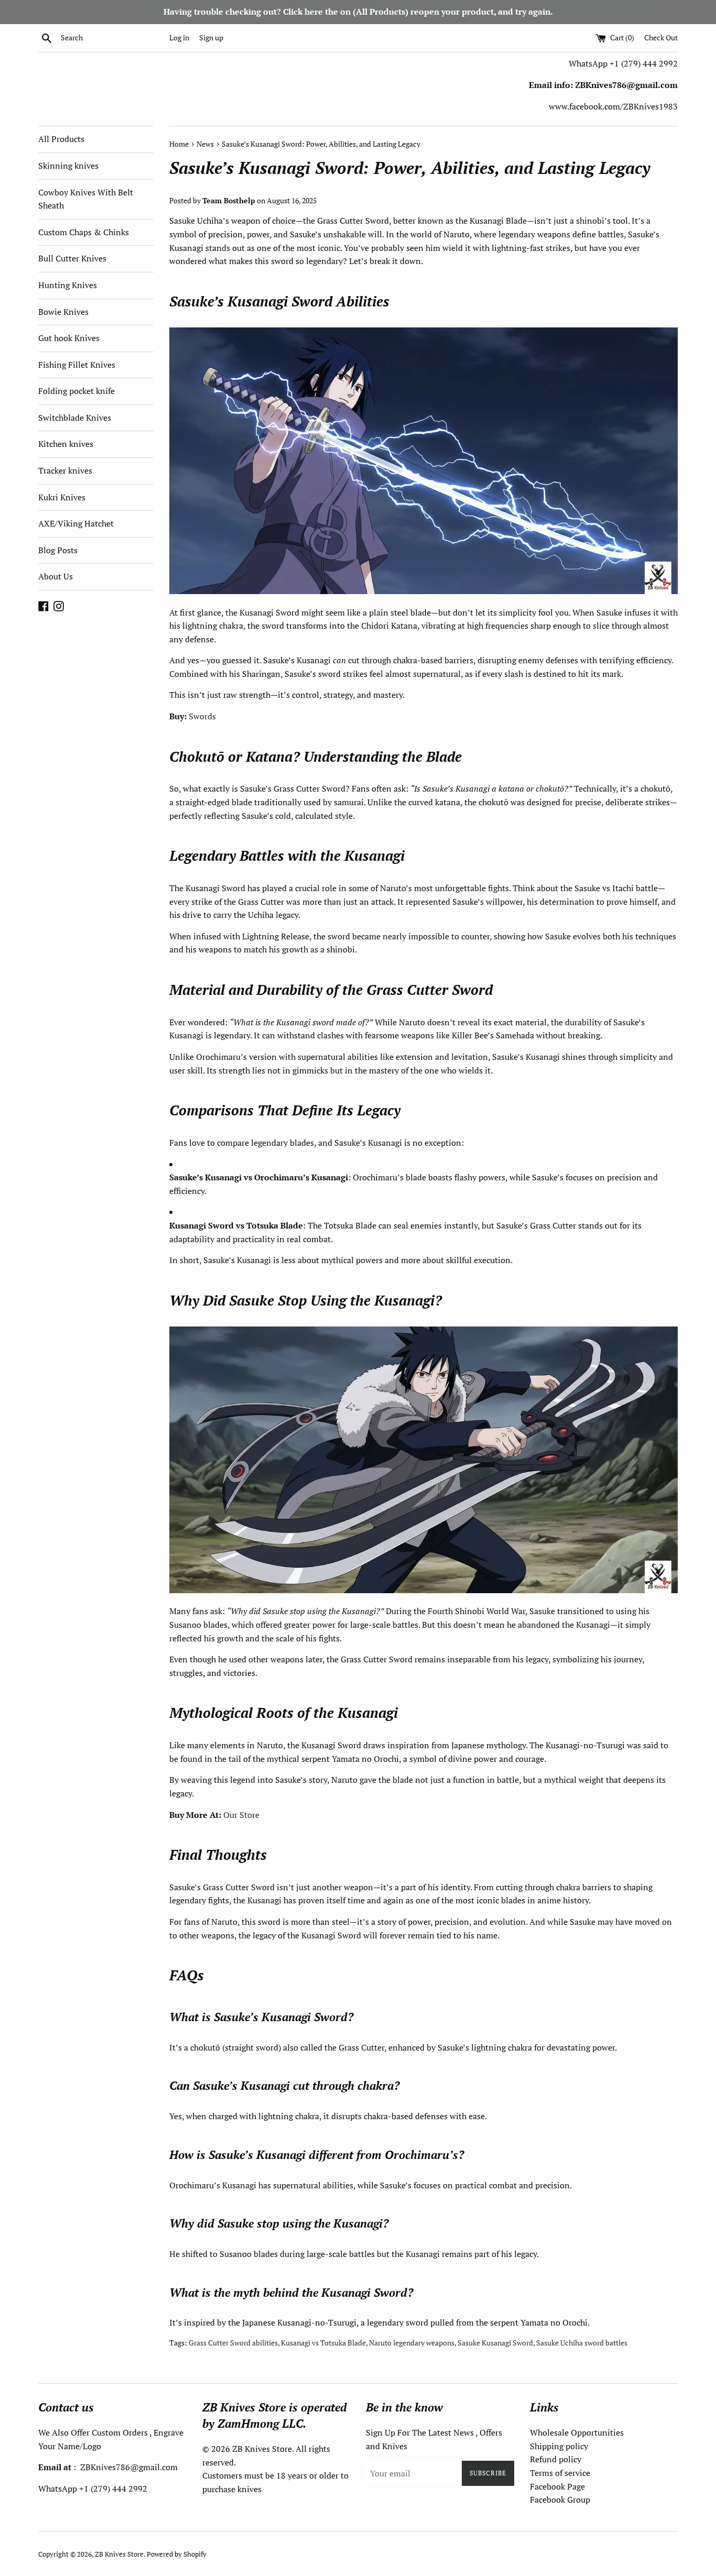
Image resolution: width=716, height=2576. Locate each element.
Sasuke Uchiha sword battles (582, 2343)
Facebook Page (557, 2486)
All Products (61, 139)
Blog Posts (58, 550)
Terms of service (560, 2473)
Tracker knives (65, 470)
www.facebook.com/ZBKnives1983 (613, 106)
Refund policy (556, 2459)
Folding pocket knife (77, 391)
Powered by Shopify (177, 2554)
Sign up (211, 37)
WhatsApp (589, 63)
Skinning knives (68, 166)
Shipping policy (559, 2446)
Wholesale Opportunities (577, 2432)
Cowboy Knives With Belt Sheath (86, 199)
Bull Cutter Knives (72, 258)
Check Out (661, 37)
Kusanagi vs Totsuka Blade (323, 2343)
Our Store (241, 1815)
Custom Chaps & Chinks (84, 232)
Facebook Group (560, 2500)
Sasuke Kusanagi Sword (495, 2343)
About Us (56, 576)
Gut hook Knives (69, 338)
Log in (179, 37)
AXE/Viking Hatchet (76, 523)
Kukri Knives (62, 497)
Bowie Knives (63, 312)
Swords (202, 716)
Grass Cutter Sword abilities (233, 2343)
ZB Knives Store (119, 2554)
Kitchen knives (66, 444)
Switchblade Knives (75, 418)
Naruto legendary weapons (412, 2343)
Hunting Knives (68, 285)
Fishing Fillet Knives (77, 365)
